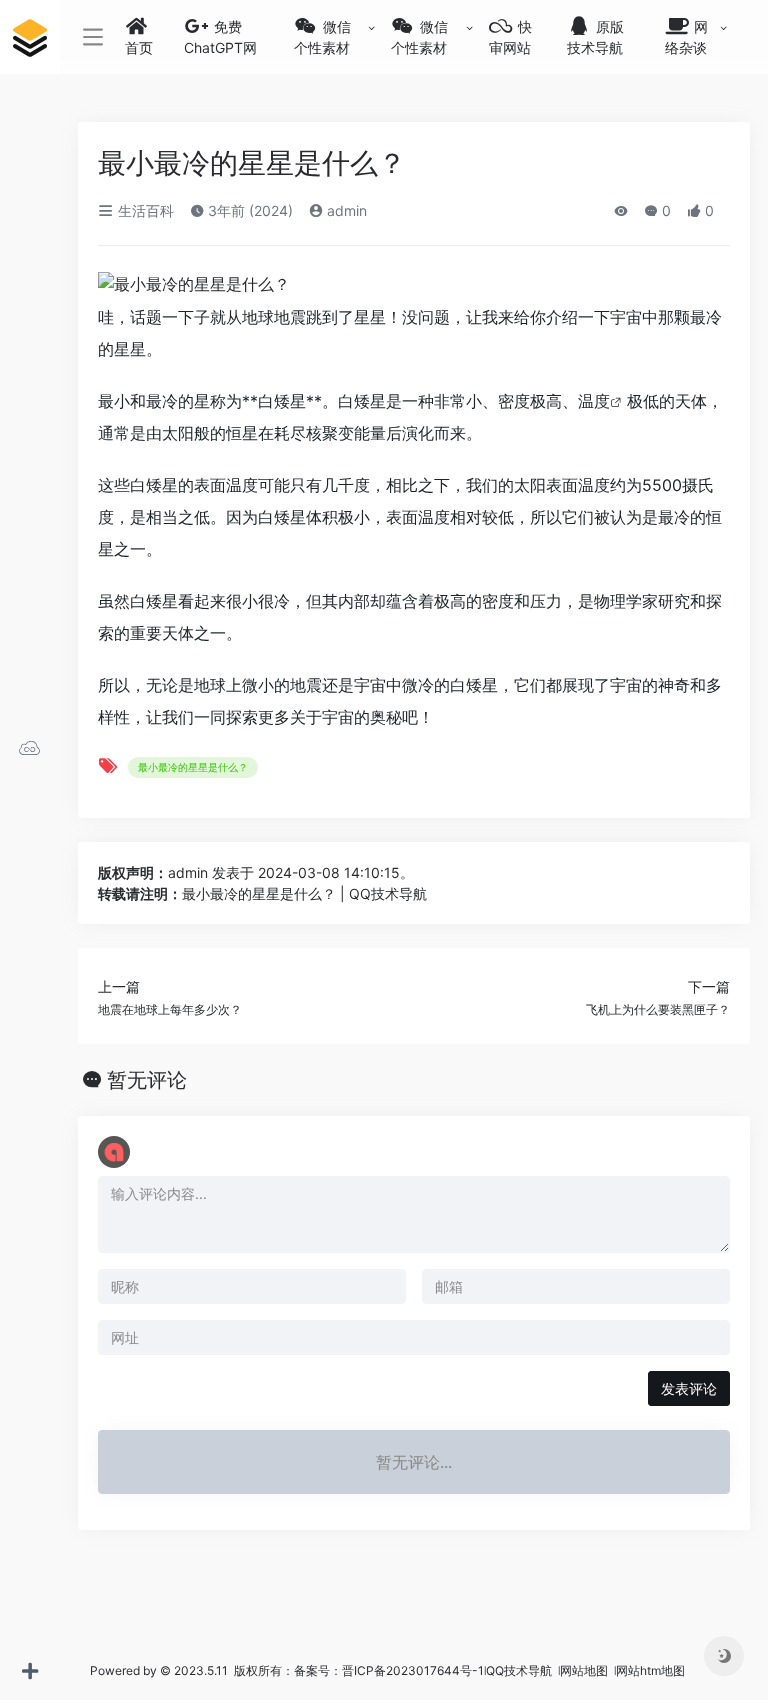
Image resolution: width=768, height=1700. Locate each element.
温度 (594, 401)
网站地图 (585, 1670)
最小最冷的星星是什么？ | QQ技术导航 (304, 893)
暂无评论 (147, 1080)
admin (345, 210)
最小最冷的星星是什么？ (193, 767)
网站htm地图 (650, 1670)
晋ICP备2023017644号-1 (413, 1670)
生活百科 (144, 210)
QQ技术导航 (519, 1670)
